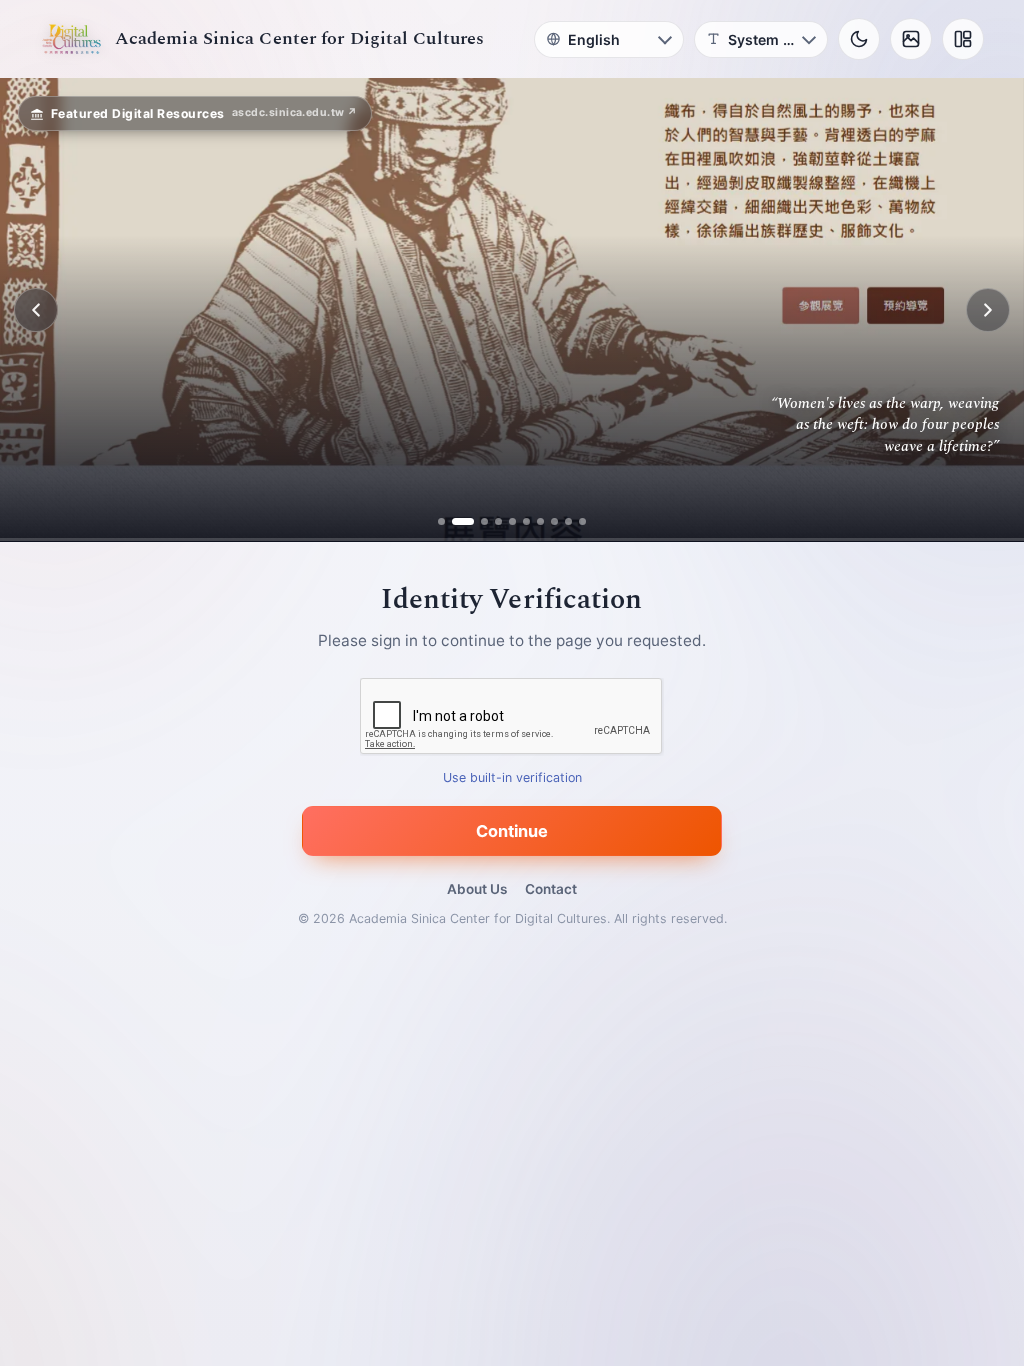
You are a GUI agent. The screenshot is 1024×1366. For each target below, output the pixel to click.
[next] (988, 310)
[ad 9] (568, 521)
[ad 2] (455, 521)
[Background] (911, 39)
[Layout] (963, 39)
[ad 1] (441, 521)
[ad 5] (512, 521)
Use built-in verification (512, 778)
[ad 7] (540, 521)
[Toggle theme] (859, 39)
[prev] (36, 310)
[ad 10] (582, 521)
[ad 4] (498, 521)
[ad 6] (526, 521)
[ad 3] (477, 521)
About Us (477, 889)
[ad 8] (554, 521)
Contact (551, 889)
